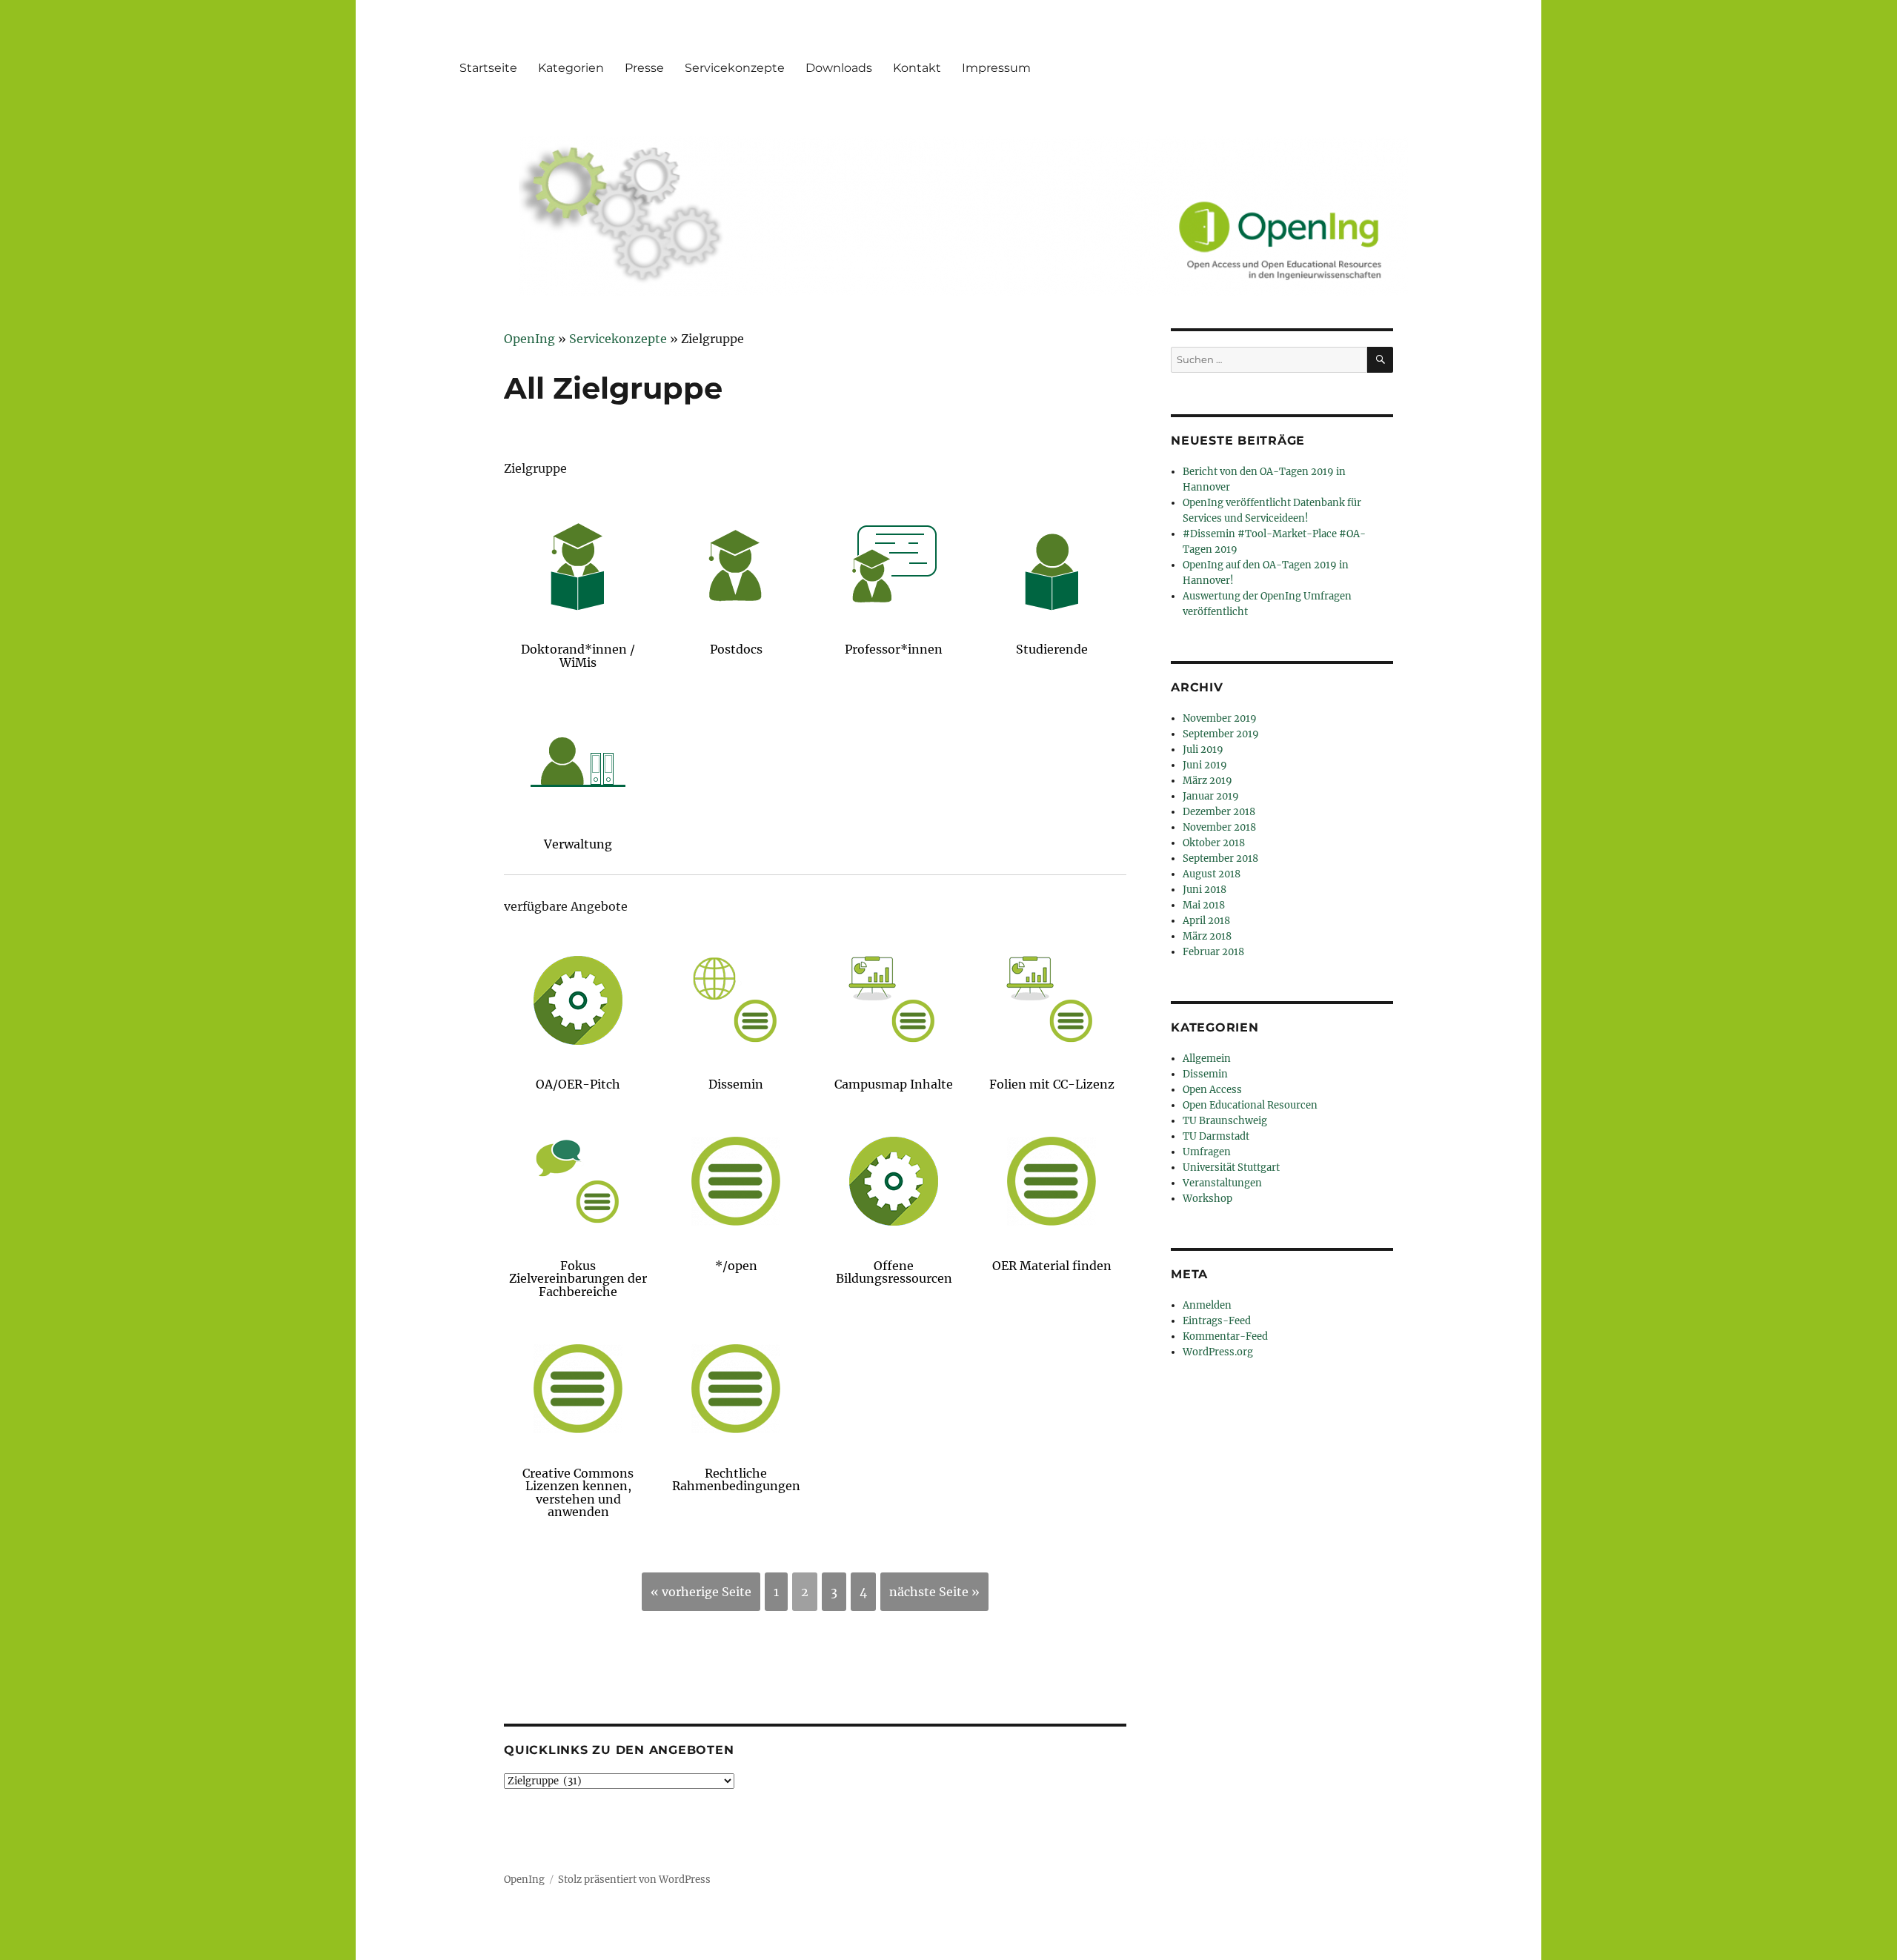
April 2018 (1206, 921)
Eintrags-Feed (1217, 1321)
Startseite (488, 68)
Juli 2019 (1203, 750)
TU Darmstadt (1216, 1136)
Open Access (1212, 1090)
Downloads (839, 68)
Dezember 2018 (1219, 812)
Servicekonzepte (735, 68)
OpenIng (524, 1880)
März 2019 (1207, 781)
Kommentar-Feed (1225, 1336)
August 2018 (1212, 874)
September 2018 (1220, 858)
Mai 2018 (1204, 905)
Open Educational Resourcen (1250, 1105)
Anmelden (1207, 1305)
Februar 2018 (1213, 952)
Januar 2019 (1211, 796)
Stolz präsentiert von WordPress (634, 1880)
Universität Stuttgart (1231, 1167)
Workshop (1207, 1199)
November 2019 (1220, 718)
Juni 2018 (1205, 890)
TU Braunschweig (1225, 1121)
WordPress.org (1218, 1352)
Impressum (996, 68)
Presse (644, 68)
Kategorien (571, 68)
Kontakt (917, 68)
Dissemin (1205, 1074)
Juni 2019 (1205, 765)
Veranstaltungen (1222, 1183)
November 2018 (1219, 827)
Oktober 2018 (1214, 843)
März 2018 (1207, 936)
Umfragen (1207, 1152)
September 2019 (1221, 734)
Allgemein (1207, 1059)
